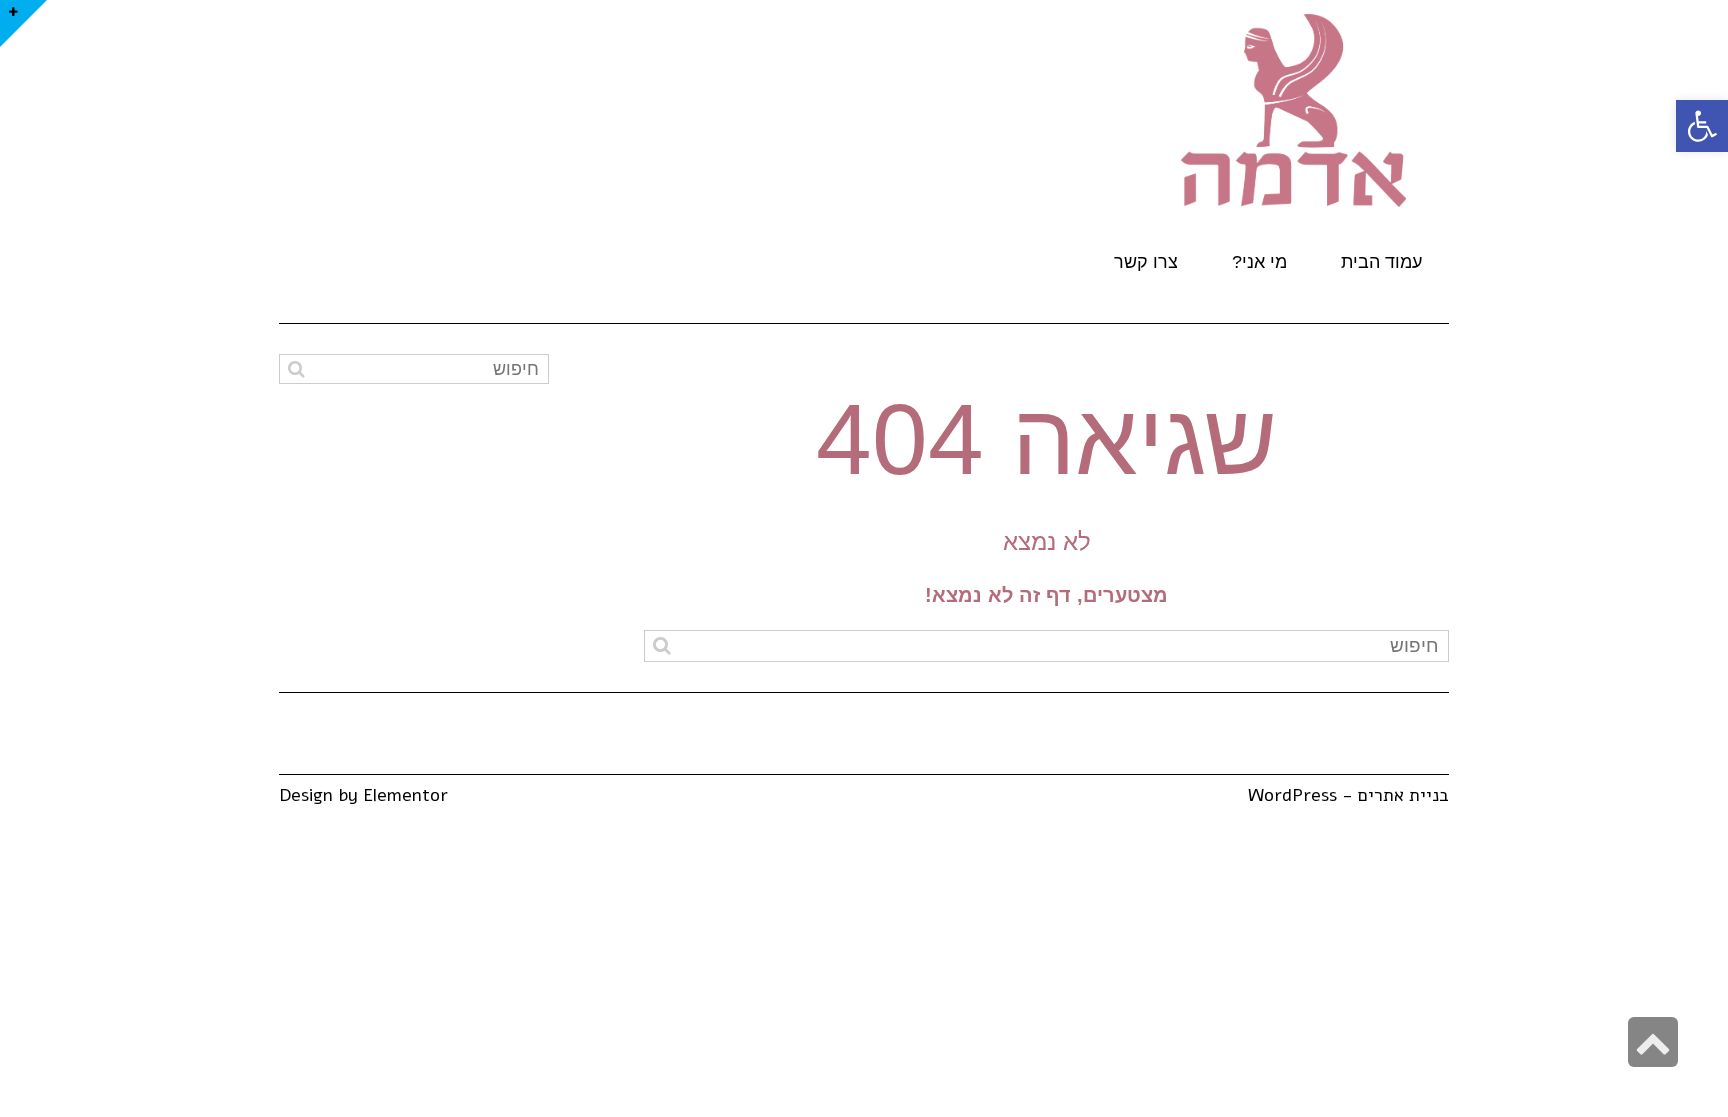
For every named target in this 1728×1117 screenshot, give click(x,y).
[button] (1702, 126)
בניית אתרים (1403, 795)
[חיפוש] (661, 646)
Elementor (405, 795)
